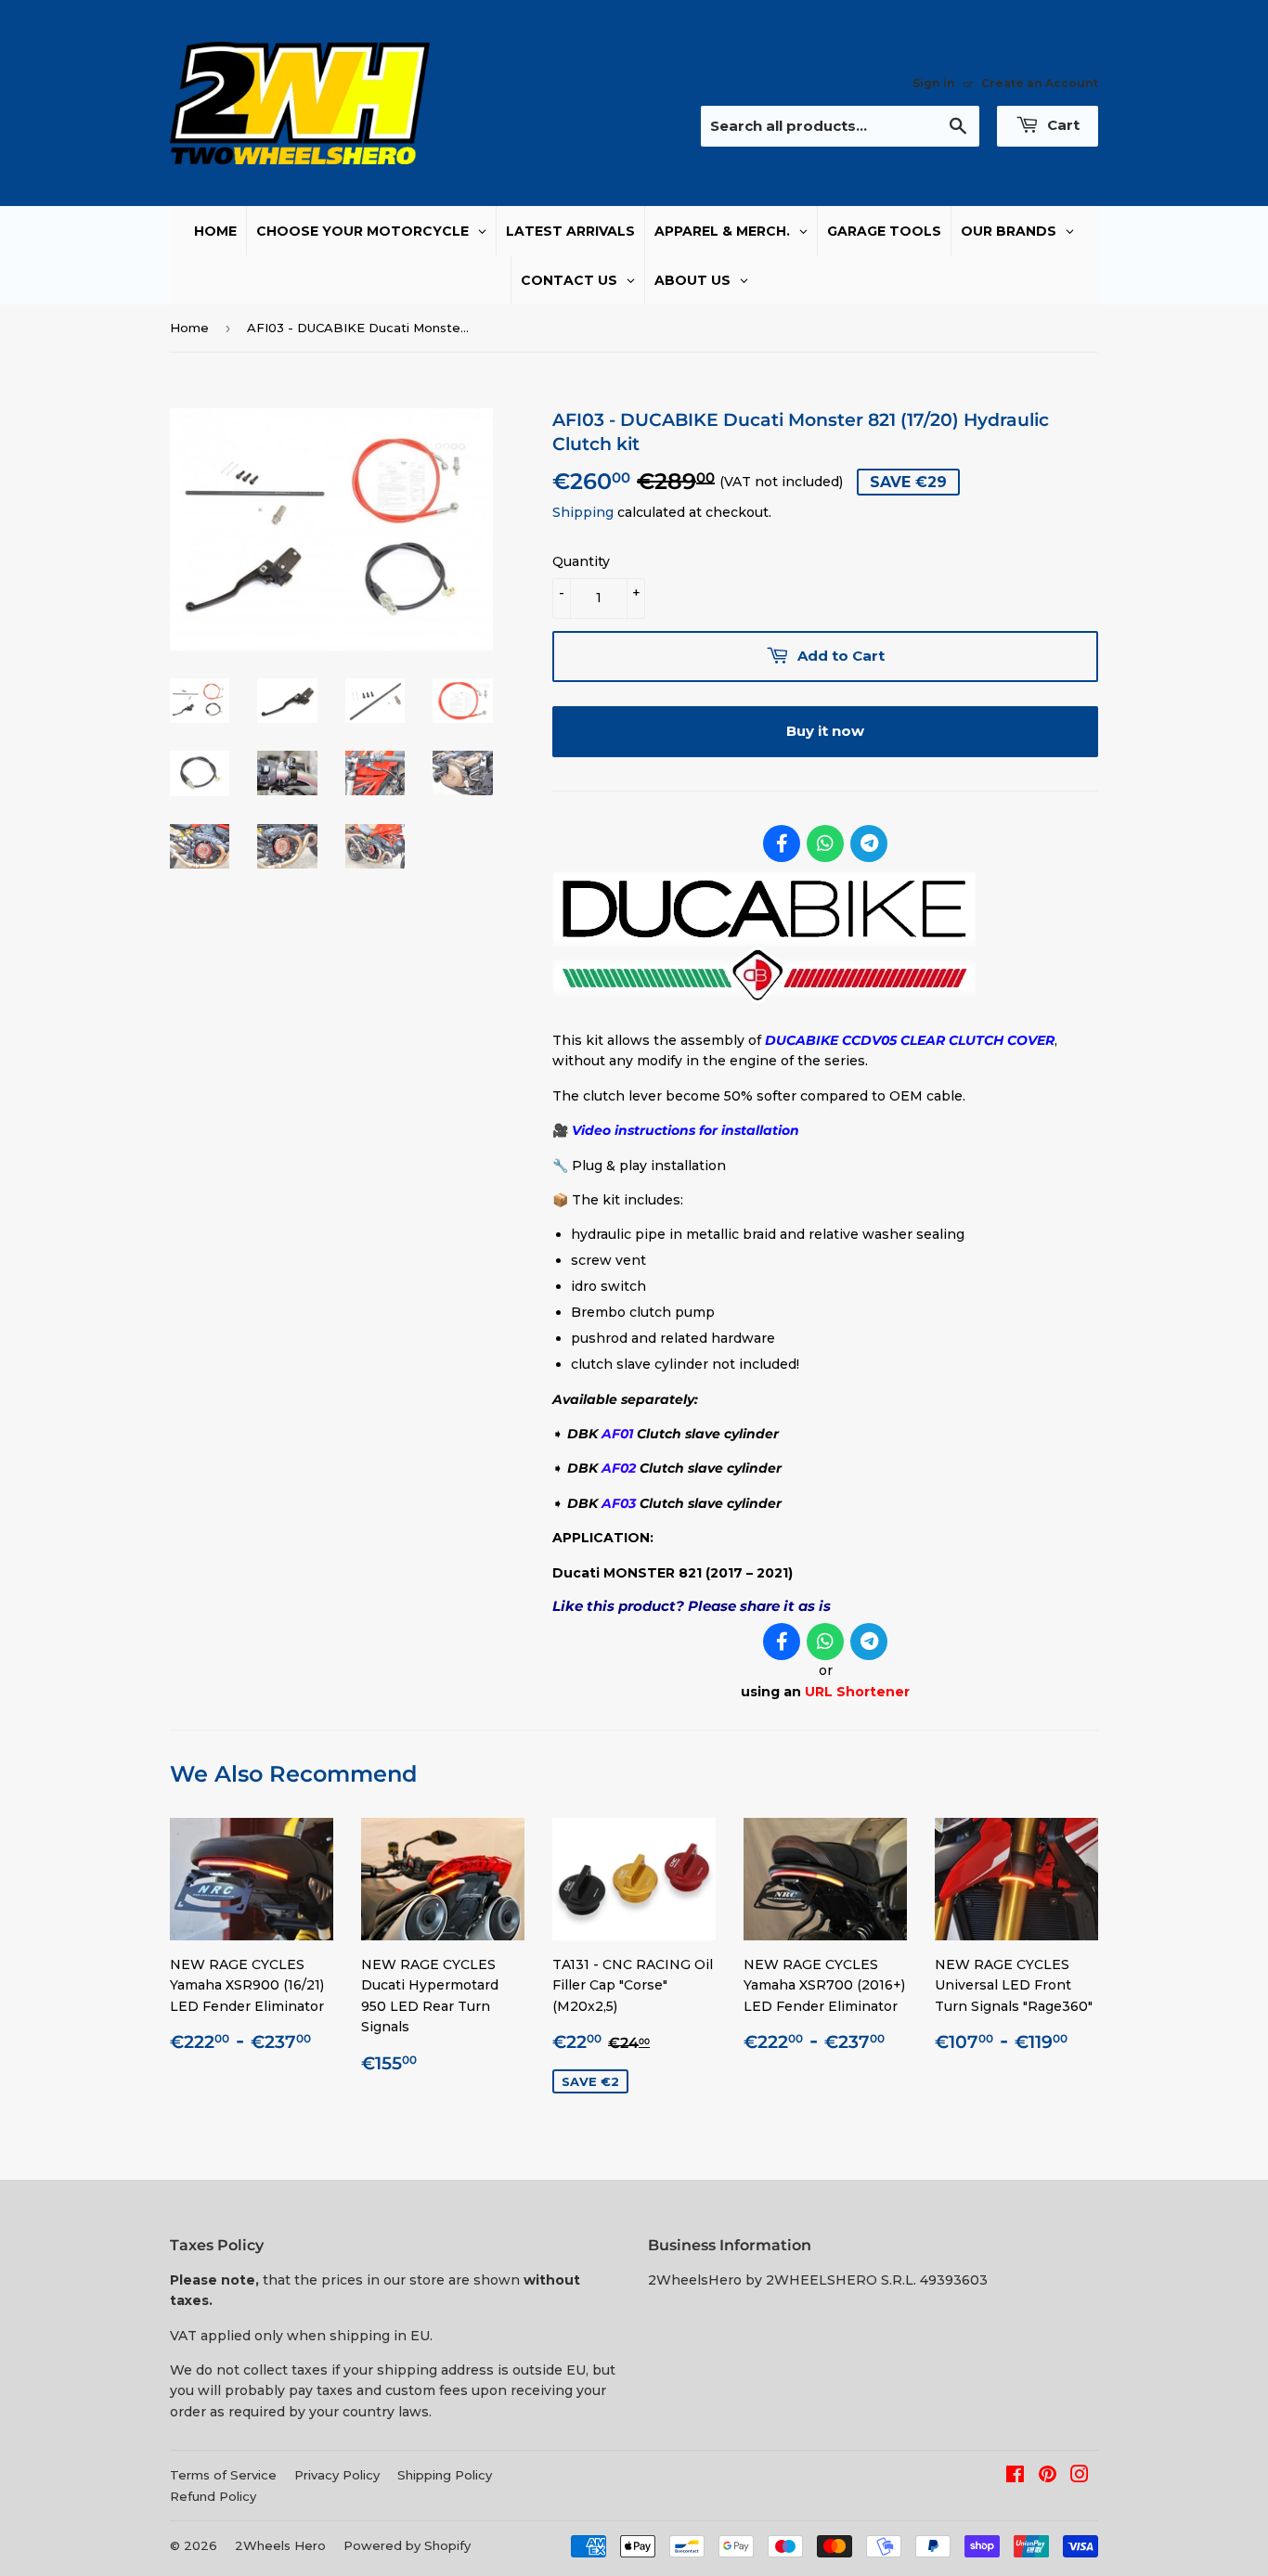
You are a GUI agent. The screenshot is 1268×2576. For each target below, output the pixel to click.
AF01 (617, 1434)
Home (189, 328)
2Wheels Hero (280, 2545)
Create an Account (1040, 83)
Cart (1061, 125)
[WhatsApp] (825, 844)
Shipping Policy (445, 2475)
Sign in (934, 83)
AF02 (619, 1468)
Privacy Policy (337, 2475)
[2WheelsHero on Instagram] (1080, 2477)
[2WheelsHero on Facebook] (1015, 2477)
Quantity (581, 561)
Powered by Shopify (407, 2545)
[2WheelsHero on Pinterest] (1048, 2477)
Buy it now (825, 731)
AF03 (619, 1503)
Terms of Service (223, 2475)
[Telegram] (869, 844)
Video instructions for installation (686, 1130)
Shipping (583, 512)
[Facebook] (782, 844)
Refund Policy (213, 2496)
